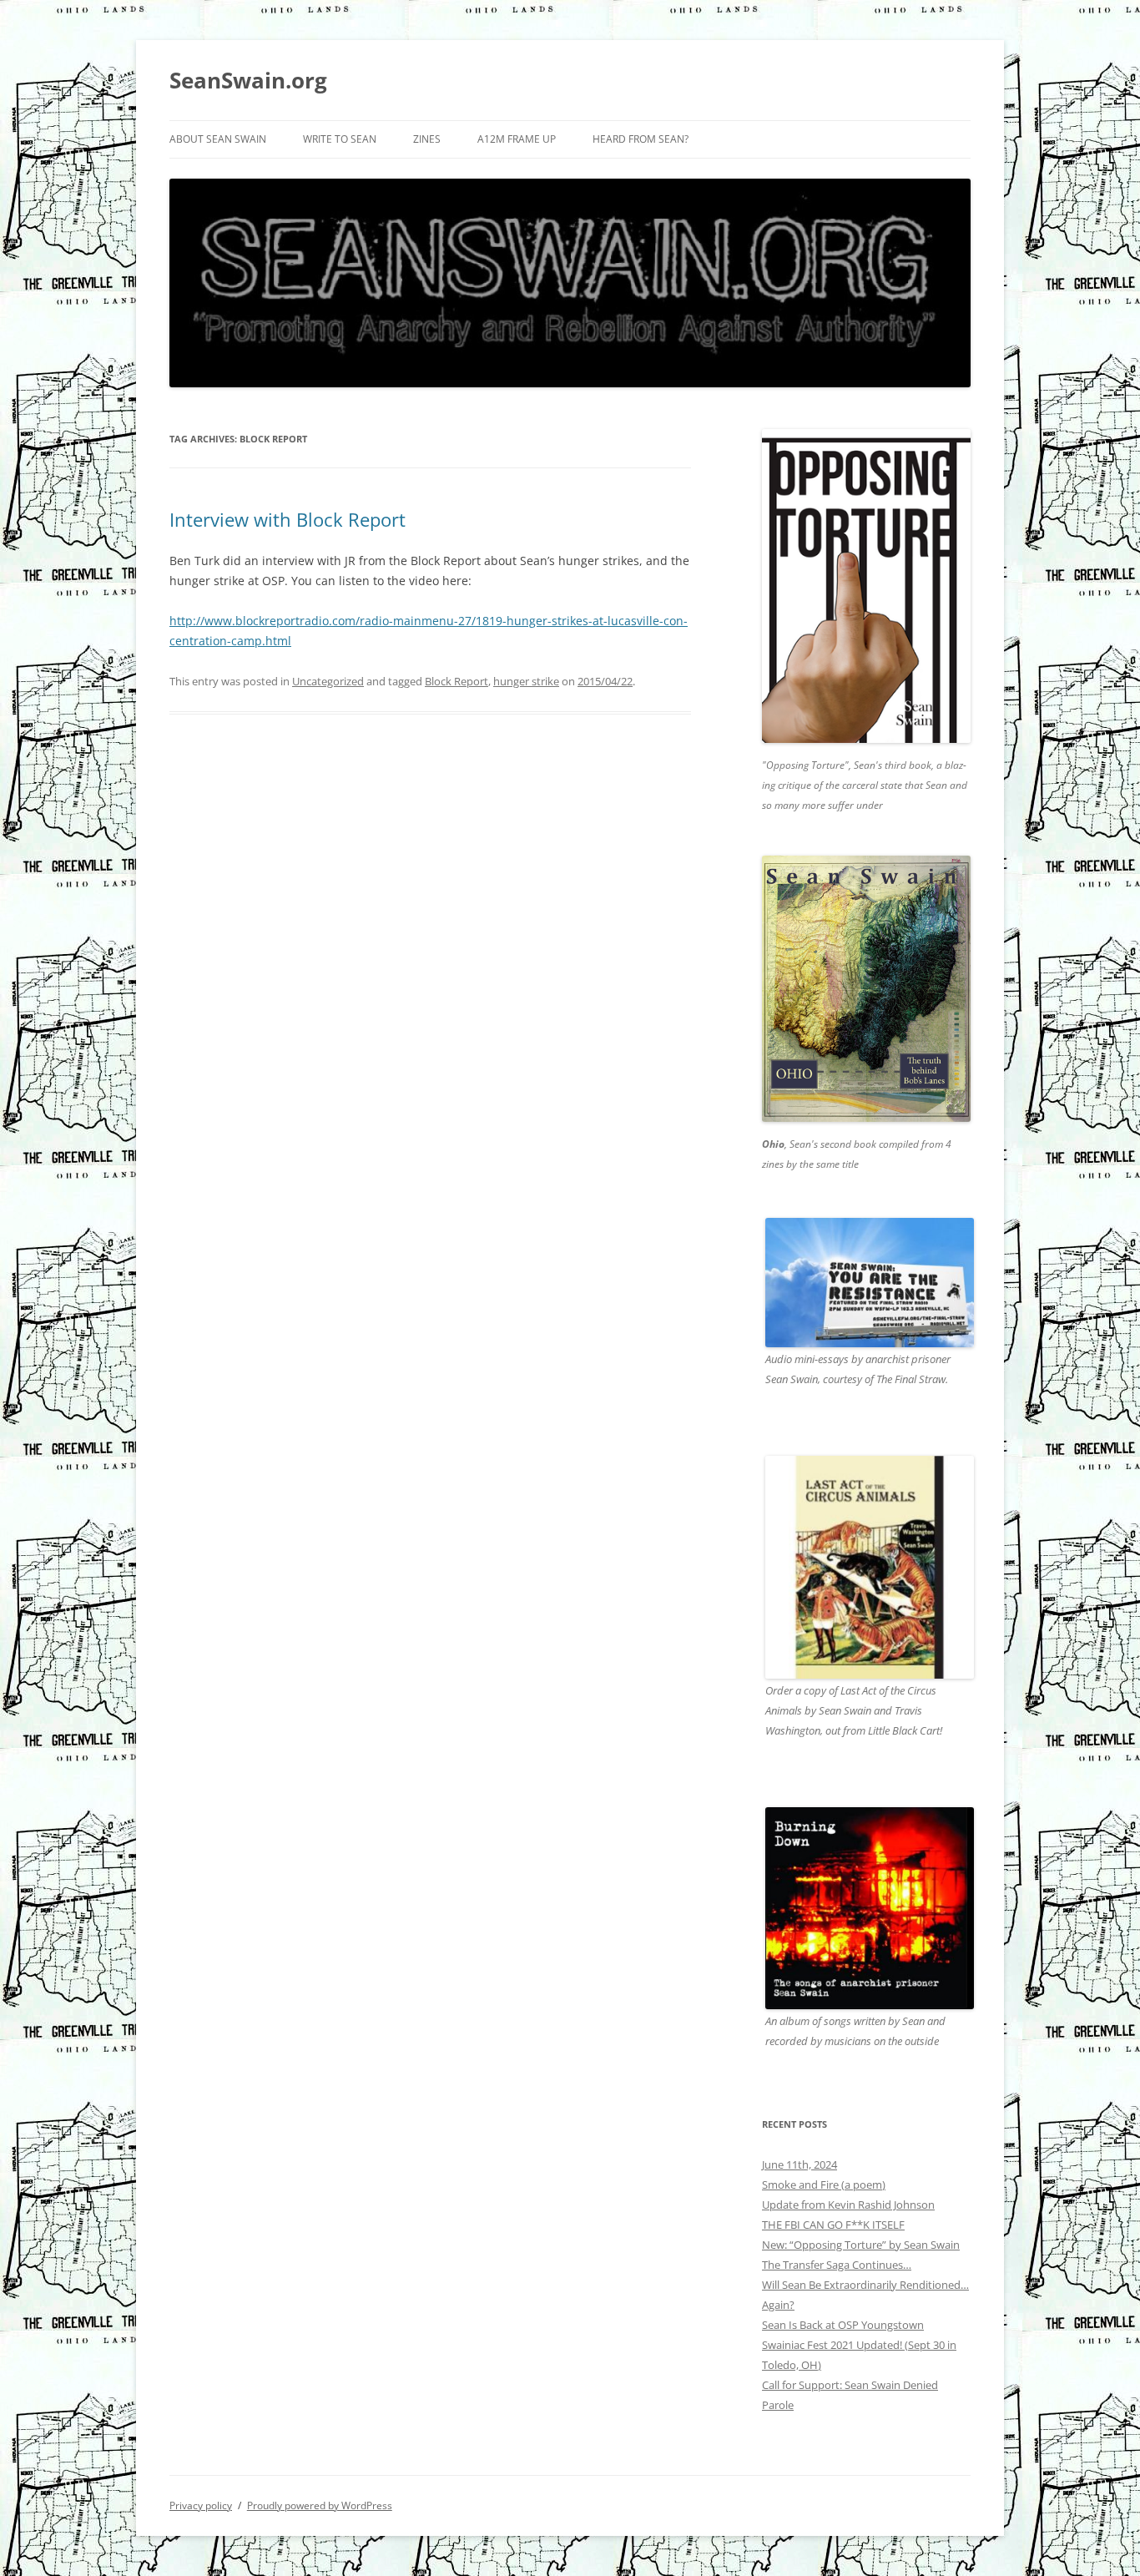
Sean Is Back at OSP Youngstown (843, 2325)
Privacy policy (201, 2505)
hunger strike (526, 681)
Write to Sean (340, 139)
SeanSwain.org (248, 80)
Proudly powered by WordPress (320, 2505)
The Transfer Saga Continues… (837, 2265)
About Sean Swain (218, 139)
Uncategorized (328, 681)
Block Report (457, 681)
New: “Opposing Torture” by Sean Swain (861, 2245)
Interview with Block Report (288, 519)
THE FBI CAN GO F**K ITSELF (833, 2225)
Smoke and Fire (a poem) (824, 2185)
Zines (427, 139)
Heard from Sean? (641, 139)
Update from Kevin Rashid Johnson (848, 2205)
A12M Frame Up (517, 139)
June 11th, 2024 (800, 2164)
